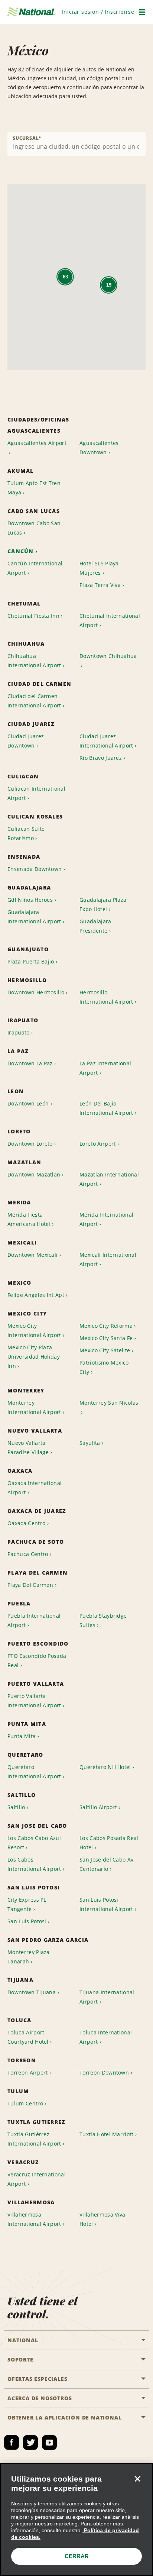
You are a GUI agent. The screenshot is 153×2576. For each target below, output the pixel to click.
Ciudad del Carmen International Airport (34, 701)
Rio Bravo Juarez (101, 758)
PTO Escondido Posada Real (37, 1660)
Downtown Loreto (30, 1144)
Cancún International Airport (35, 568)
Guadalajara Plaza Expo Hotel (103, 904)
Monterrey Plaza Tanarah (29, 1957)
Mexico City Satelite (105, 1350)
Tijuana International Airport (107, 1997)
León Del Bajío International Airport (106, 1108)
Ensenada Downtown (35, 869)
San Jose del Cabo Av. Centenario (107, 1864)
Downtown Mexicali (32, 1255)
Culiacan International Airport (36, 793)
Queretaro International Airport (34, 1772)
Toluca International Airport (106, 2037)
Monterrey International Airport (34, 1407)
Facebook (12, 2443)
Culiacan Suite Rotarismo (26, 833)
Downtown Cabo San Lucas (34, 528)
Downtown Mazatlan (34, 1174)
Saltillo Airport (98, 1807)
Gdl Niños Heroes (30, 900)
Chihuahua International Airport (34, 661)
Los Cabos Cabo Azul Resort (34, 1843)
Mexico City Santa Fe (106, 1338)
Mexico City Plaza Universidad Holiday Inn (34, 1357)
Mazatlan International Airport (109, 1179)
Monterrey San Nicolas (109, 1403)
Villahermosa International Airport (34, 2219)
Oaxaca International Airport (35, 1488)
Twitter (30, 2443)
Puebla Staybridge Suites (103, 1620)
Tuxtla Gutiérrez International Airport (34, 2139)
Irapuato (19, 1032)
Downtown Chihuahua (108, 656)
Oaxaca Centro (26, 1523)
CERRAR (77, 2556)
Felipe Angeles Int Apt (36, 1295)
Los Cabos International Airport (34, 1864)
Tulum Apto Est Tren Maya (34, 488)
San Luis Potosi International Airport (106, 1904)
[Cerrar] (137, 2479)
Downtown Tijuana (32, 1992)
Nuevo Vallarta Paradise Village (28, 1447)
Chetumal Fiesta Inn (33, 616)
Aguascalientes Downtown (99, 448)
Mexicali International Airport (108, 1259)
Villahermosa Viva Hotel (102, 2219)
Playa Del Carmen (30, 1585)
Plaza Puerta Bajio (31, 961)
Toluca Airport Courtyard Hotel (28, 2037)
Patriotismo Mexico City (104, 1367)
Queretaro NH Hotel (105, 1767)
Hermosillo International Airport (106, 997)
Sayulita (90, 1443)
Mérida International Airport (106, 1219)
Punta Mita (22, 1736)
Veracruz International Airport (37, 2179)
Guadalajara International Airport (34, 917)
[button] (98, 12)
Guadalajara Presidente (95, 926)
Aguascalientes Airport (37, 443)
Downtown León (28, 1103)
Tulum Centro (25, 2103)
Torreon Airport (28, 2073)
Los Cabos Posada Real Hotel (109, 1843)
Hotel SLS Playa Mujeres (99, 568)
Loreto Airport (97, 1144)
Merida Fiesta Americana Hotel (29, 1219)
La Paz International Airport (105, 1068)
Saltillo (16, 1807)
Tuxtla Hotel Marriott (107, 2134)
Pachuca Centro (28, 1554)
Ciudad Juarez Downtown (26, 741)
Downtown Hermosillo (36, 992)
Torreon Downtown (104, 2073)
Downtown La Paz (30, 1063)
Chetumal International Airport (110, 620)
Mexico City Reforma (106, 1326)
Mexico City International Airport (34, 1330)
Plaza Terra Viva (100, 585)
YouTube (49, 2443)
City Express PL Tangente (27, 1904)
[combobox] (76, 144)
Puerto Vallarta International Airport (34, 1701)
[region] (76, 2519)
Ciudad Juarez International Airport (106, 741)
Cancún (21, 551)
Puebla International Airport (34, 1620)
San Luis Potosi (27, 1921)
